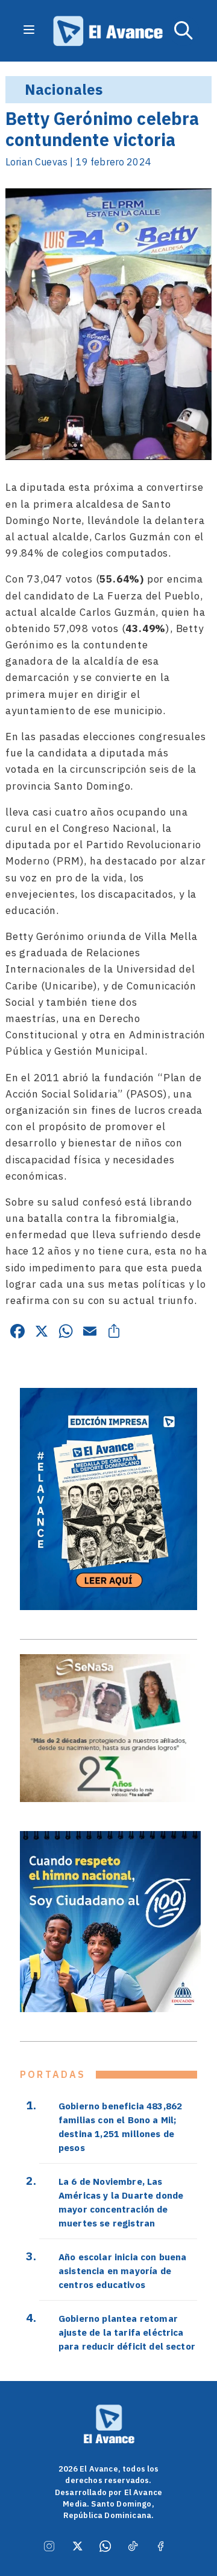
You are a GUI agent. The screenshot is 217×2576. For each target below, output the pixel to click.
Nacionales (64, 89)
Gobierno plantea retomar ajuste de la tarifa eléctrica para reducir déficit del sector (127, 2332)
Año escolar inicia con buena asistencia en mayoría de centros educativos (122, 2271)
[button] (184, 31)
